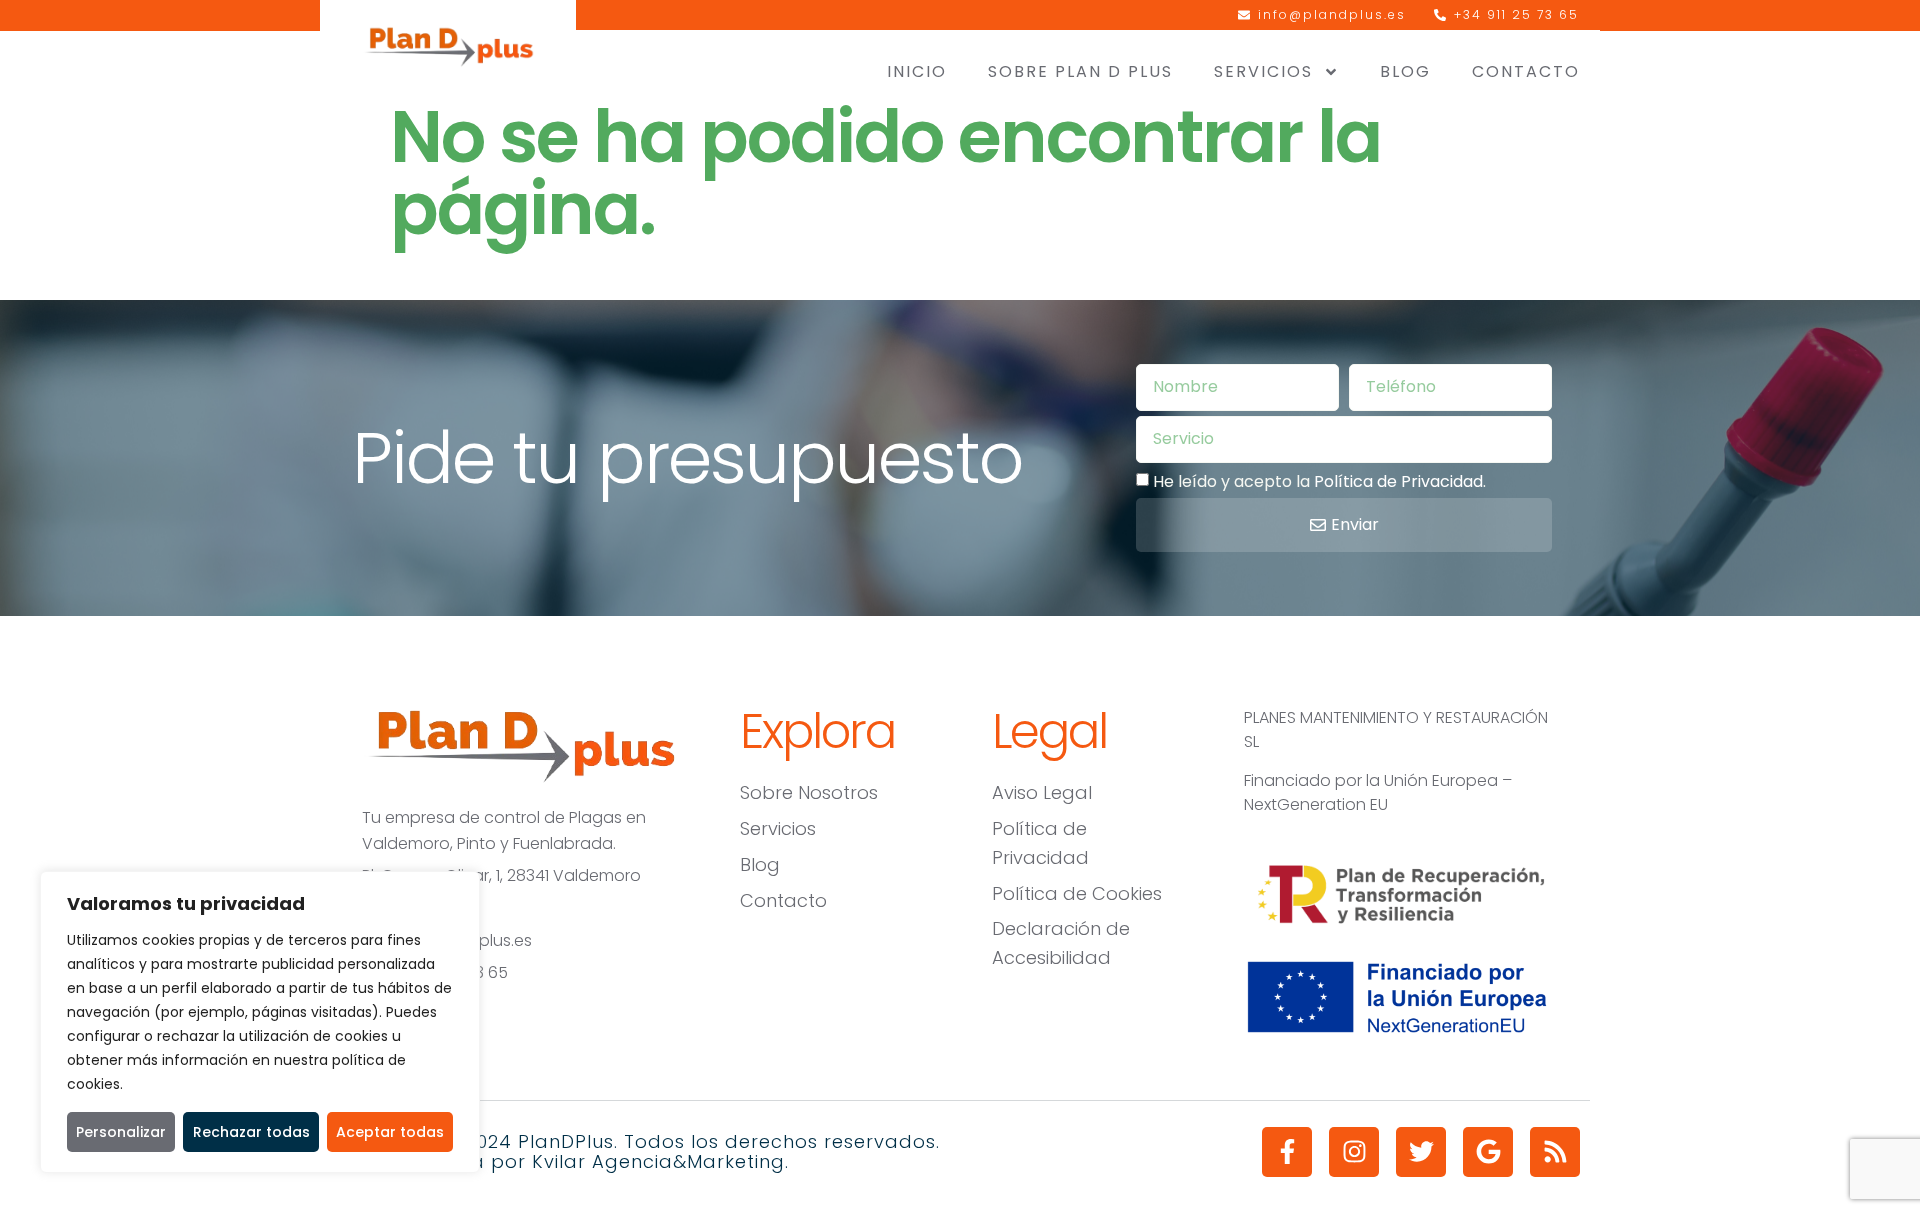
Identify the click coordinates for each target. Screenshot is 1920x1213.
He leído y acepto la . (1319, 480)
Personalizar (121, 1132)
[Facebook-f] (1287, 1152)
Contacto (1526, 71)
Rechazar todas (251, 1132)
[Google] (1488, 1152)
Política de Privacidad (1398, 480)
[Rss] (1555, 1152)
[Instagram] (1354, 1152)
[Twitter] (1421, 1152)
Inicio (917, 71)
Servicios (1263, 71)
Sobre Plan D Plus (1080, 71)
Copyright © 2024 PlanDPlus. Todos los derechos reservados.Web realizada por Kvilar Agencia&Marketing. (640, 1151)
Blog (1405, 71)
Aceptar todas (390, 1132)
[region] (260, 1022)
